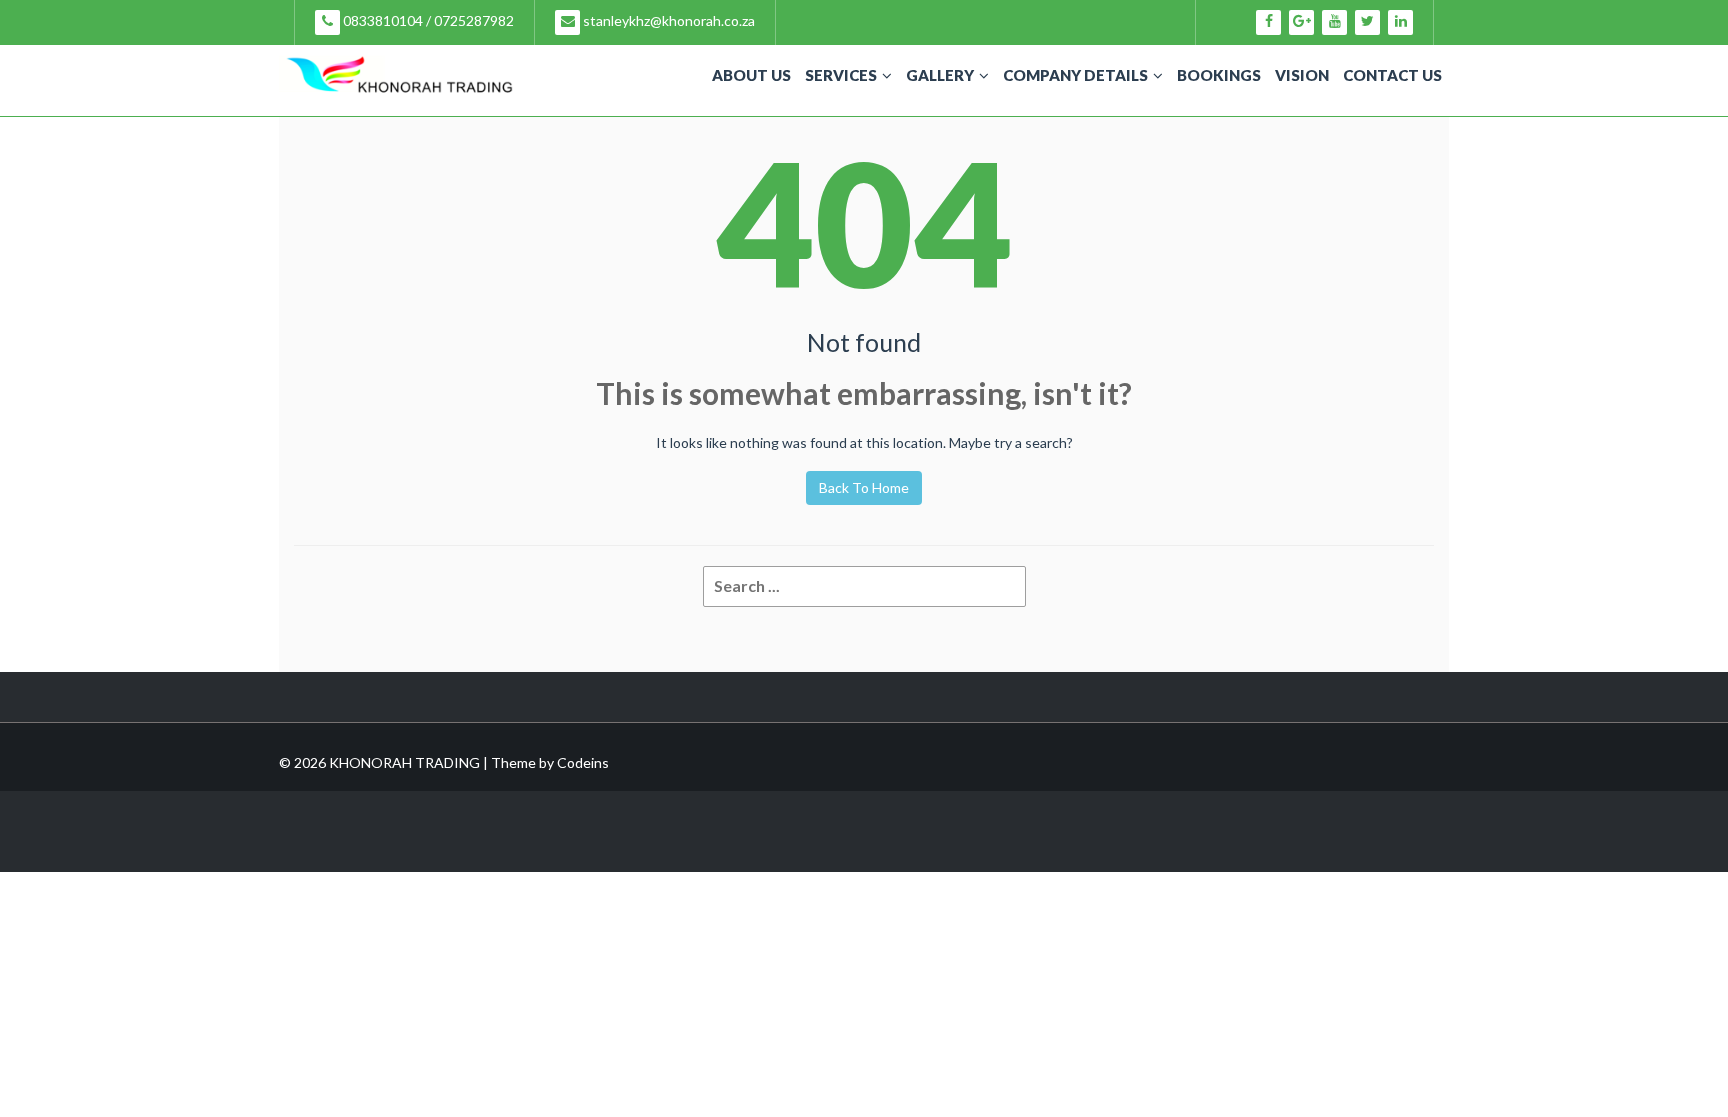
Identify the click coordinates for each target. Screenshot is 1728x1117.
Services (841, 75)
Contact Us (1392, 75)
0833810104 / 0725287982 (427, 20)
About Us (751, 75)
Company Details (1075, 75)
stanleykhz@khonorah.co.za (667, 20)
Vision (1302, 75)
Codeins (583, 762)
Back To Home (864, 487)
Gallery (940, 75)
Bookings (1219, 75)
